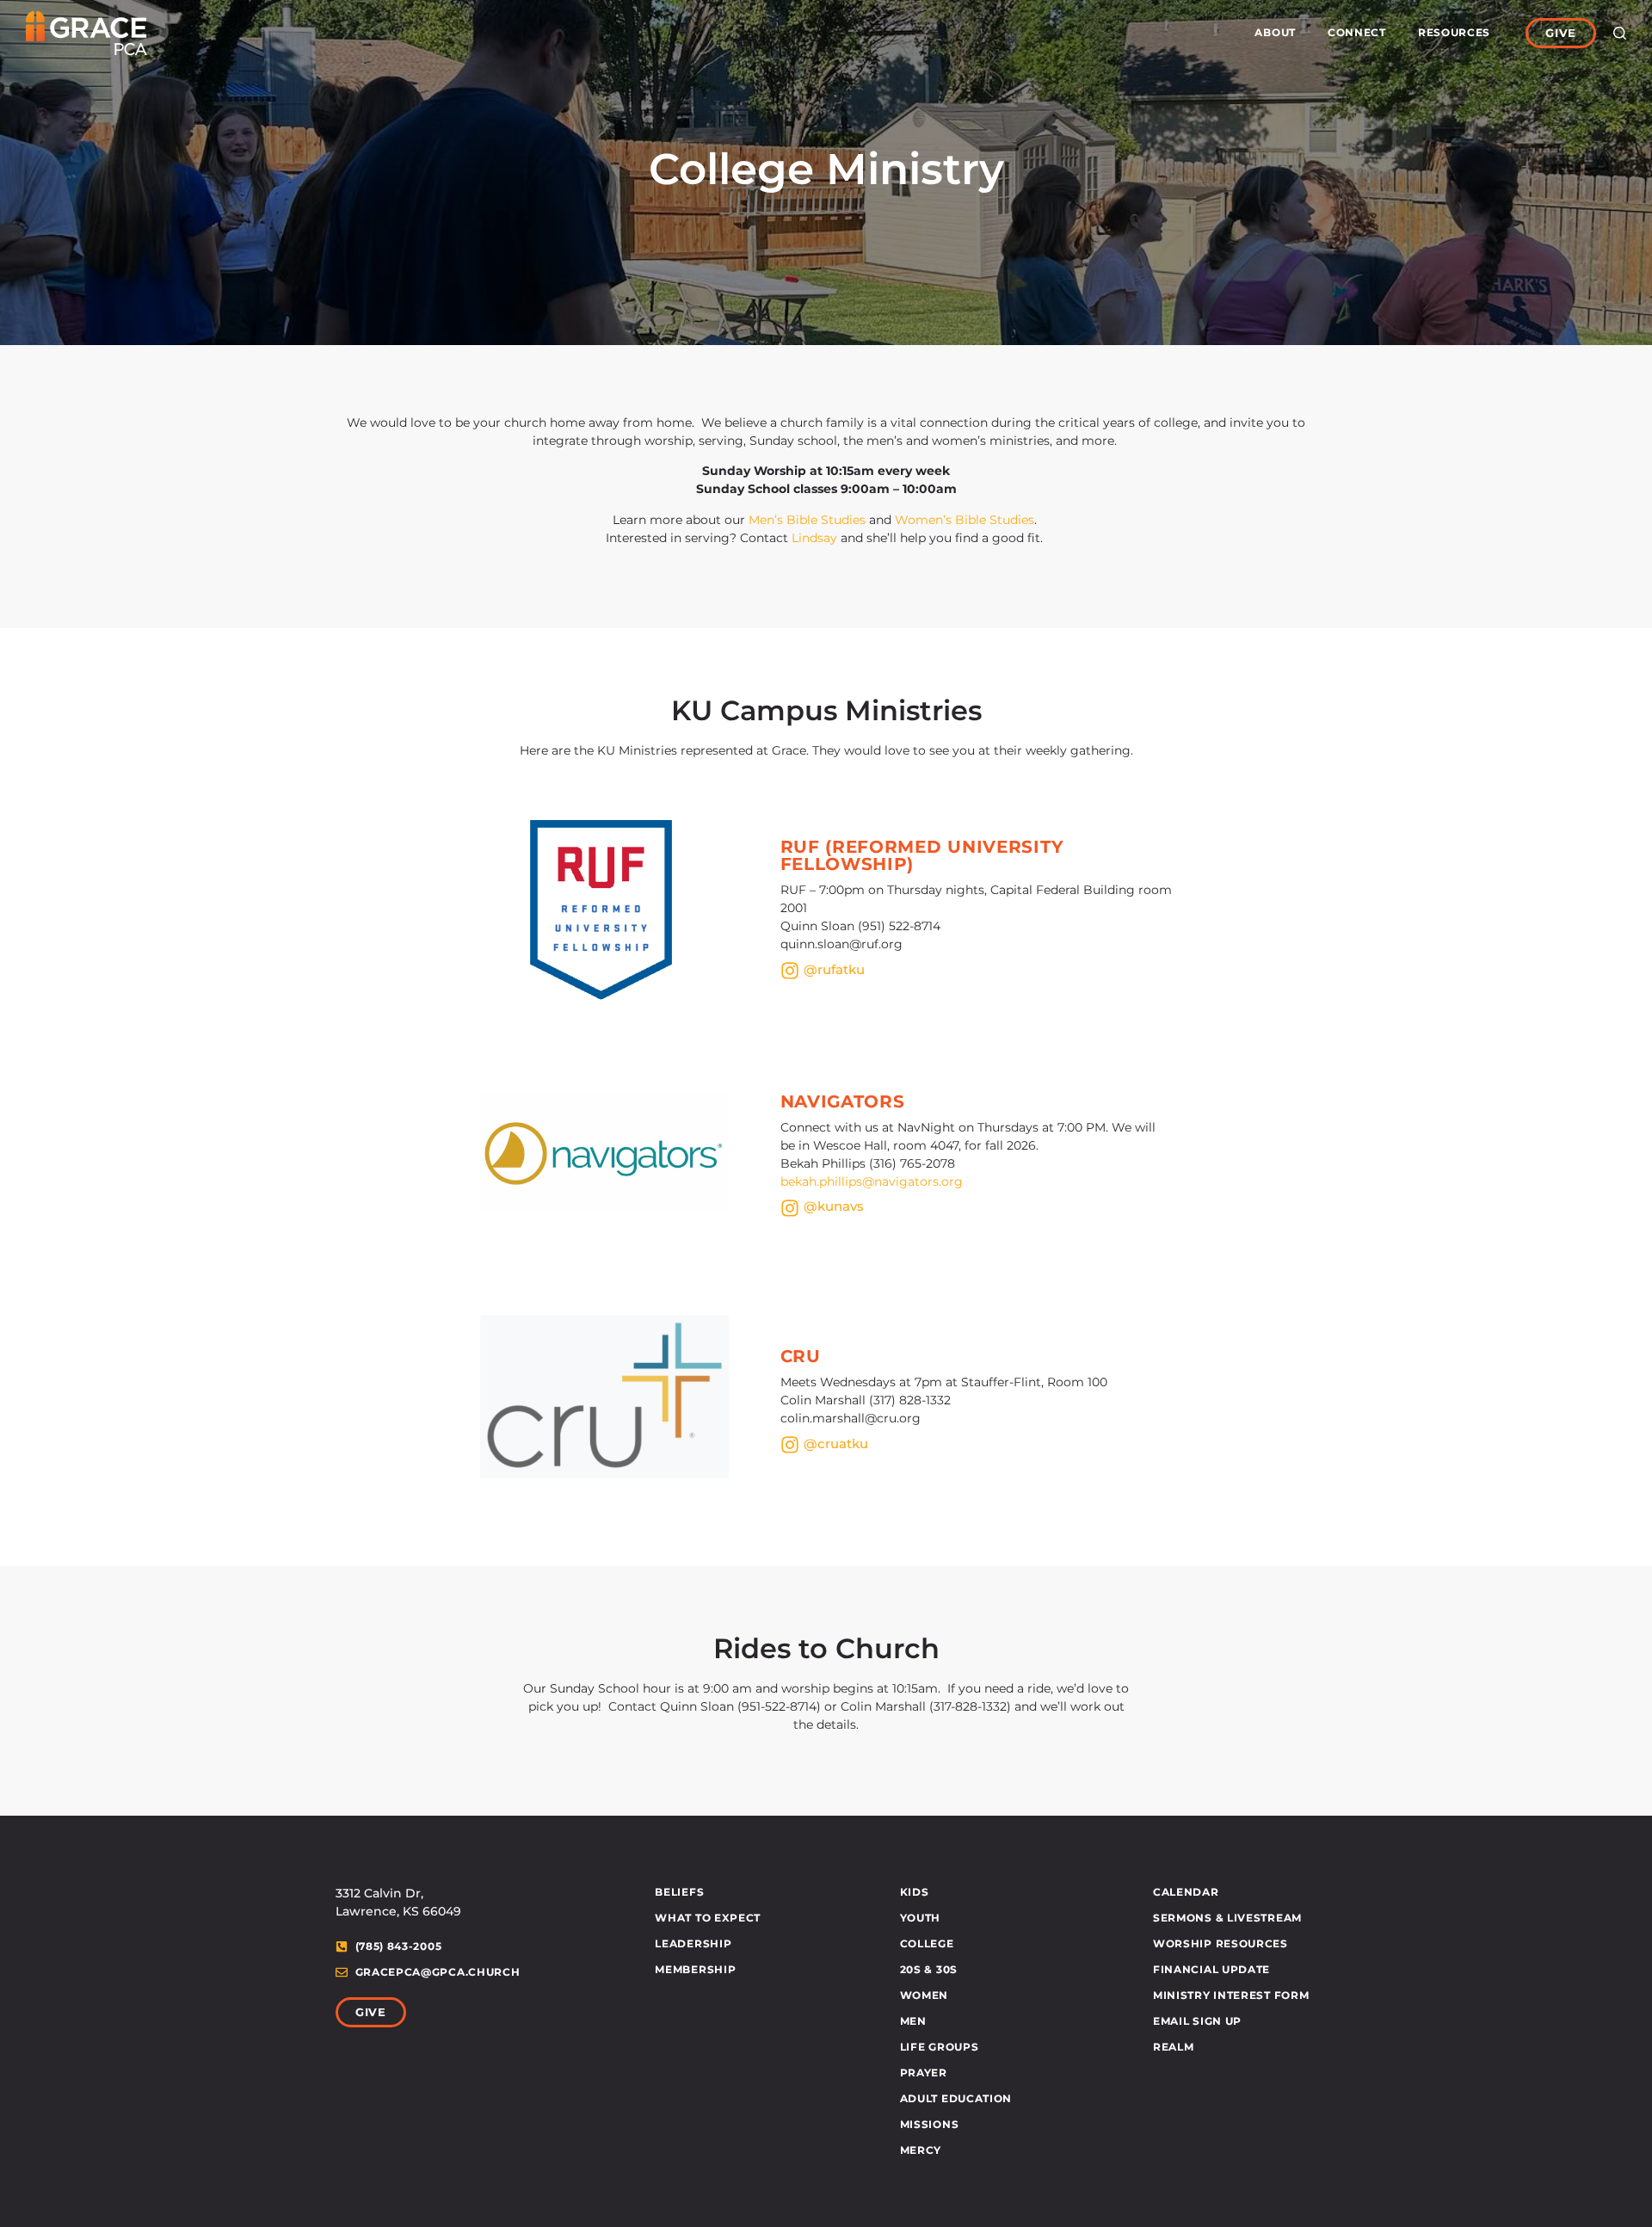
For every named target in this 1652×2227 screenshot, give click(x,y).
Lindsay (814, 538)
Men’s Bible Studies (809, 520)
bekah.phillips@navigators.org (872, 1181)
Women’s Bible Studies (965, 520)
